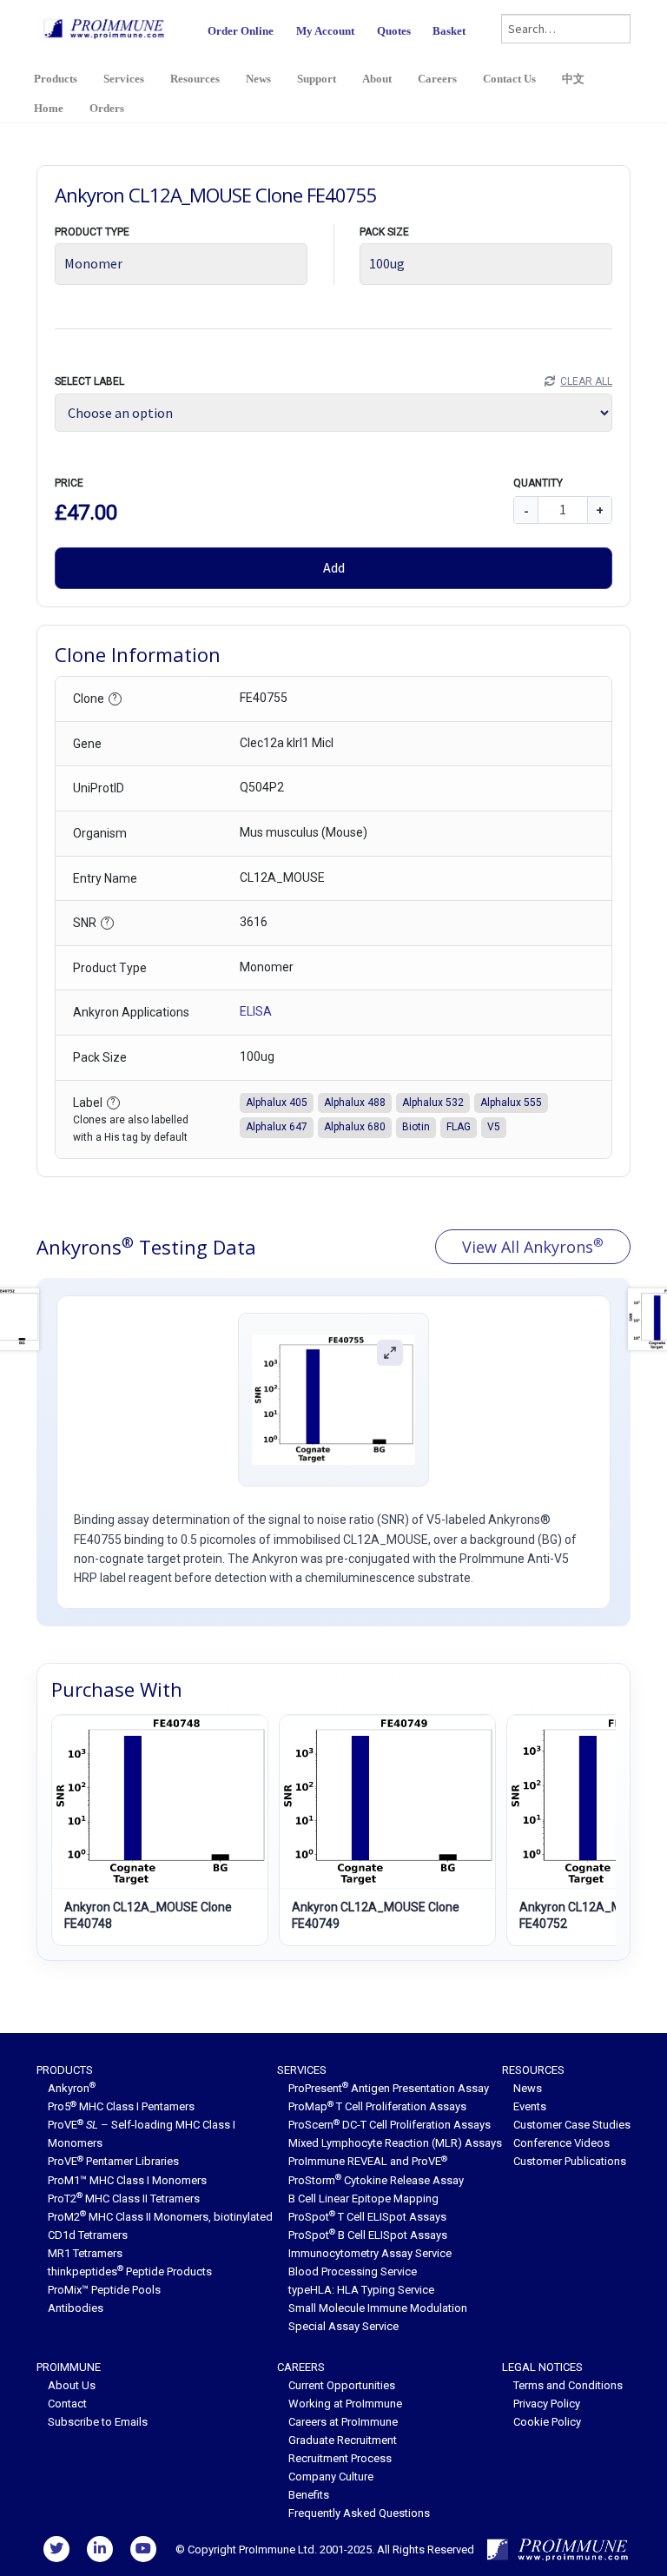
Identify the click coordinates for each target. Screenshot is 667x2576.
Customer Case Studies (572, 2125)
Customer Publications (570, 2161)
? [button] (115, 698)
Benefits (309, 2495)
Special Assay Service (343, 2326)
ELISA (256, 1011)
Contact (67, 2404)
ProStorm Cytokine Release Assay (376, 2180)
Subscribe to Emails (98, 2422)
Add (334, 567)
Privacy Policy (547, 2404)
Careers (437, 79)
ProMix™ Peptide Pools (104, 2290)
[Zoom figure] (390, 1353)
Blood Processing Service (353, 2271)
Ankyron (72, 2088)
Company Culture (331, 2477)
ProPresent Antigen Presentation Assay (389, 2088)
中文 (573, 79)
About (377, 79)
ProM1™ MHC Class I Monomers (127, 2180)
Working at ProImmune (345, 2404)
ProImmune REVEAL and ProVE (368, 2161)
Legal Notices (542, 2367)
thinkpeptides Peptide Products (130, 2271)
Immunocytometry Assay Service (370, 2253)
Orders (107, 108)
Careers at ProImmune (343, 2422)
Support (317, 79)
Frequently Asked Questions (359, 2513)
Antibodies (76, 2308)
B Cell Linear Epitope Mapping (363, 2199)
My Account (325, 31)
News (258, 79)
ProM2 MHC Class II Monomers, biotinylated (160, 2217)
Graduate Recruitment (343, 2440)
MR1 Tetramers (85, 2253)
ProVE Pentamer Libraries (113, 2161)
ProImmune (69, 2367)
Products (56, 79)
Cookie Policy (547, 2422)
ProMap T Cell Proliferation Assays (377, 2106)
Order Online (241, 31)
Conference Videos (561, 2143)
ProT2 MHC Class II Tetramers (124, 2199)
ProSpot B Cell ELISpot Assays (368, 2235)
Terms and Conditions (568, 2385)
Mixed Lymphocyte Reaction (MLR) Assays (395, 2143)
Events (530, 2106)
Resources (195, 79)
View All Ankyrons (533, 1246)
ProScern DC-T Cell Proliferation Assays (390, 2125)
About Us (72, 2385)
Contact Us (509, 79)
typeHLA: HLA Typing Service (361, 2290)
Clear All (586, 381)
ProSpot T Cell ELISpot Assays (367, 2217)
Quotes (394, 31)
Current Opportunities (342, 2385)
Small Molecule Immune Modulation (378, 2308)
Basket (449, 31)
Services (124, 79)
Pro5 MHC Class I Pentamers (121, 2106)
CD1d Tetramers (88, 2235)
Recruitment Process (340, 2458)
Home (49, 108)
